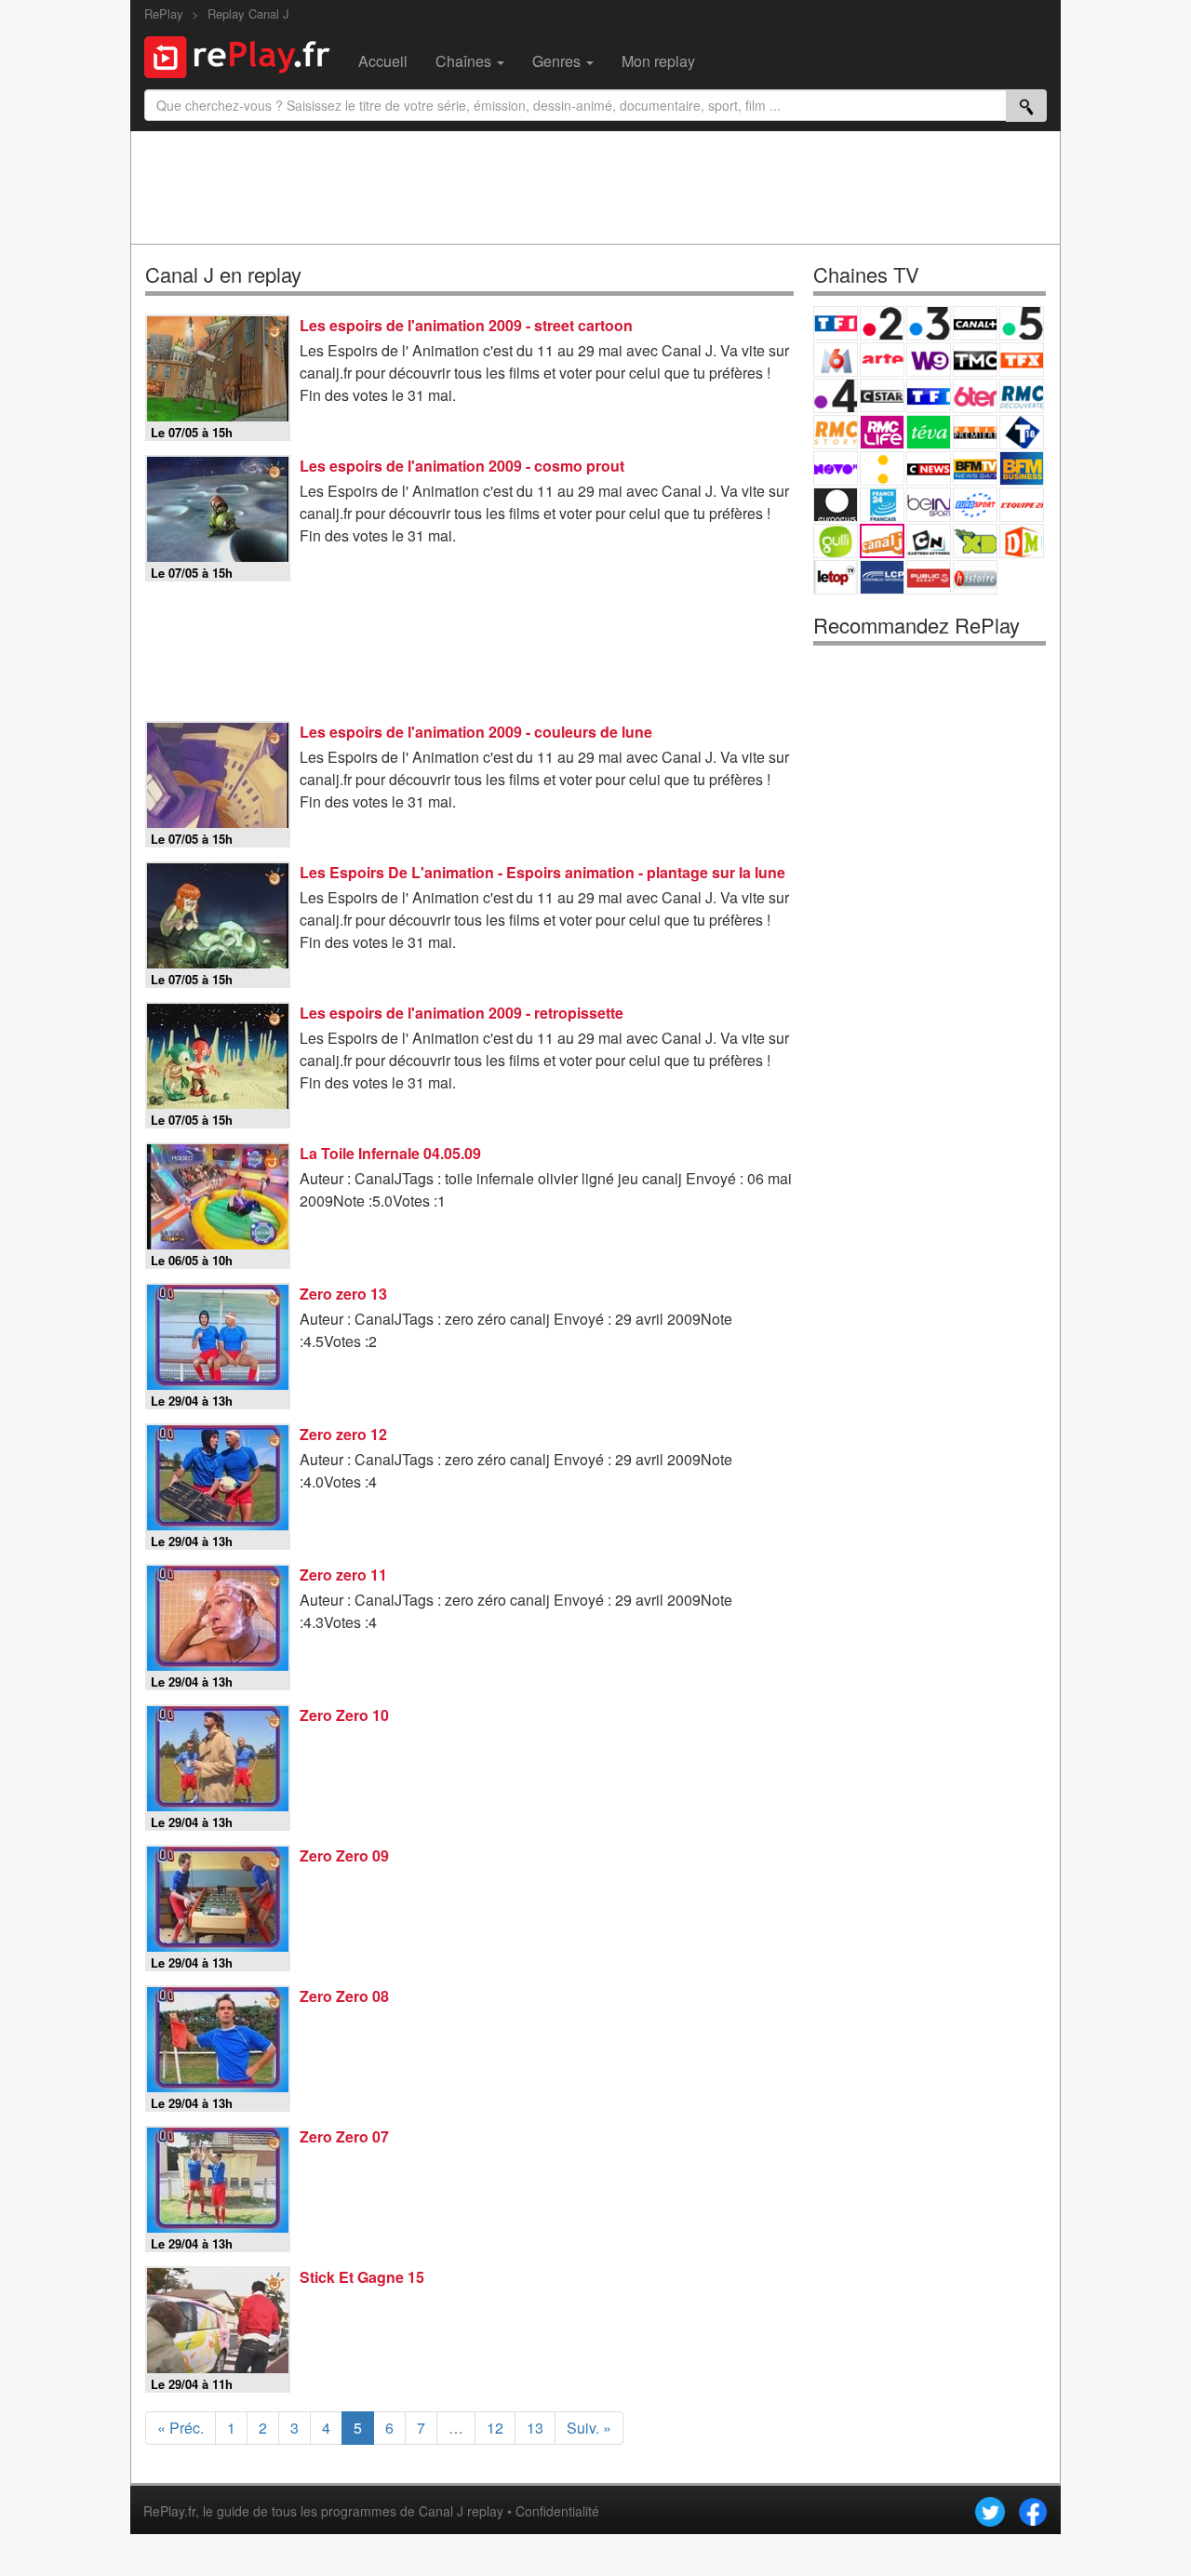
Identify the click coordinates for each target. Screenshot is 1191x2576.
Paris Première (975, 432)
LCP (882, 577)
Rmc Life (882, 432)
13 (535, 2428)
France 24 (882, 505)
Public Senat (929, 577)
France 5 (1022, 323)
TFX (1022, 360)
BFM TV (975, 468)
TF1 (836, 323)
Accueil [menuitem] (383, 61)
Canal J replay (461, 2511)
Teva (929, 432)
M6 (836, 360)
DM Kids (1022, 541)
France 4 (836, 396)
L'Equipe (1022, 505)
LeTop (836, 577)
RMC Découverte (1022, 396)
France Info (882, 468)
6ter (975, 396)
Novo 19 (836, 468)
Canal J (882, 541)
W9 (929, 360)
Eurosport (975, 505)
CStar (882, 395)
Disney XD (975, 541)
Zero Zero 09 (344, 1855)
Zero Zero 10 (344, 1715)
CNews (929, 468)
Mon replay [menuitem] (658, 61)
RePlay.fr (169, 2511)
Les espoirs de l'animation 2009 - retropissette (462, 1013)
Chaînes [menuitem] (465, 61)
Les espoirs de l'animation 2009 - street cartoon (466, 325)
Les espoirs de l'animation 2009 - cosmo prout (462, 466)
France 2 (882, 323)
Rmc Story (836, 432)
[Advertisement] (595, 187)
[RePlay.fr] (244, 55)
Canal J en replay (223, 274)
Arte (882, 360)
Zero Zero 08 (344, 1996)
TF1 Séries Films (929, 396)
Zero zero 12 (343, 1434)
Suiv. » (589, 2428)
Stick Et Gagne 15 (362, 2277)
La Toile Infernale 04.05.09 (390, 1153)
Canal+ (975, 323)
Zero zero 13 (343, 1294)
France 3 (929, 323)
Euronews (836, 505)
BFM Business (1022, 468)
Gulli (836, 541)
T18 (1022, 432)
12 (495, 2428)
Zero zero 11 (343, 1575)
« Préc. (181, 2428)
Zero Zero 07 (344, 2136)
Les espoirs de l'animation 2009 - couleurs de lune (476, 732)
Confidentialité (557, 2511)
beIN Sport (929, 505)
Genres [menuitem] (558, 61)
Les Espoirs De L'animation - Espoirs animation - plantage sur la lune (542, 872)
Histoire (975, 577)
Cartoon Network (929, 541)
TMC (975, 360)
